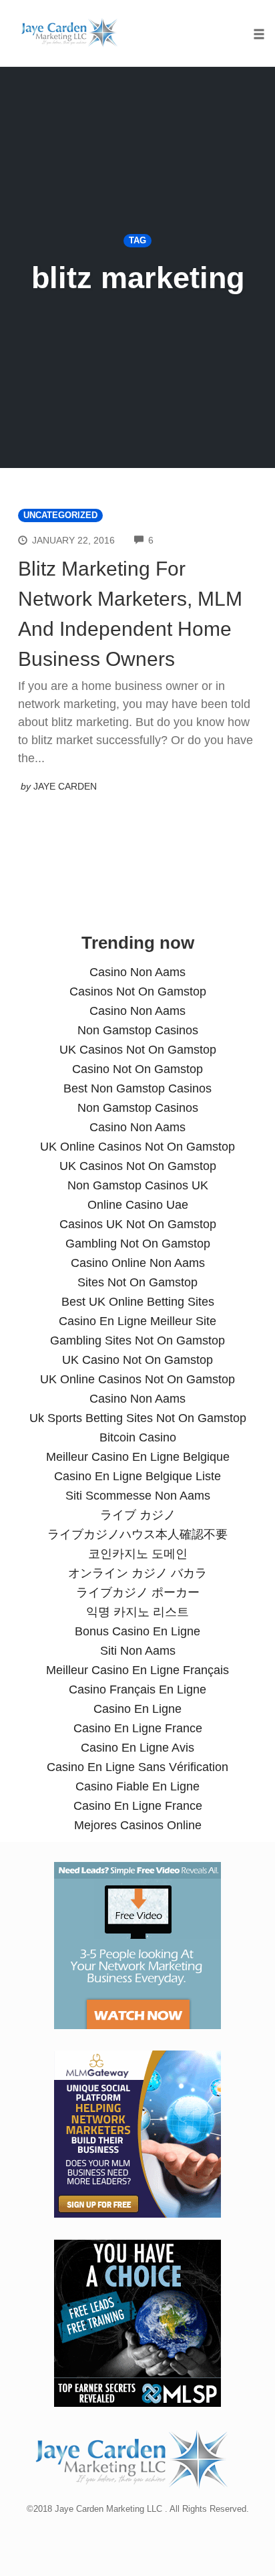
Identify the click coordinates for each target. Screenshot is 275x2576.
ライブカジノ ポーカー (138, 1593)
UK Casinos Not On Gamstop (138, 1050)
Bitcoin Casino (138, 1437)
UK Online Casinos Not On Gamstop (137, 1147)
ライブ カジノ (138, 1515)
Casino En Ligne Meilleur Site (137, 1321)
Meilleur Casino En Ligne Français (137, 1670)
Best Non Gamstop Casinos (137, 1088)
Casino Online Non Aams (138, 1263)
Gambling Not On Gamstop (138, 1244)
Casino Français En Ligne (137, 1689)
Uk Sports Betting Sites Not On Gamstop (138, 1418)
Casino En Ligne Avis (137, 1748)
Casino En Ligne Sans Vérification (137, 1767)
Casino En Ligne (137, 1709)
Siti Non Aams (138, 1651)
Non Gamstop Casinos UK (138, 1185)
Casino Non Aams (137, 972)
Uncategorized (60, 515)
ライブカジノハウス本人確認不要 (137, 1534)
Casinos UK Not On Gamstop (138, 1224)
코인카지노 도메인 (138, 1554)
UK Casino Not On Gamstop (137, 1360)
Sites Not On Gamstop (137, 1282)
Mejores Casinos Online (138, 1825)
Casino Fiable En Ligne (137, 1786)
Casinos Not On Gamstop (138, 991)
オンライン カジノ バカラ (137, 1573)
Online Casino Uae (138, 1205)
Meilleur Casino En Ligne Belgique (138, 1457)
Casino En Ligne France (138, 1728)
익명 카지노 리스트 (137, 1612)
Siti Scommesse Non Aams (138, 1496)
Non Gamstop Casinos (138, 1030)
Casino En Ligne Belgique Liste (137, 1476)
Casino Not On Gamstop (137, 1069)
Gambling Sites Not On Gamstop (137, 1340)
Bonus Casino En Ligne (137, 1631)
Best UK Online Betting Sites (138, 1302)
